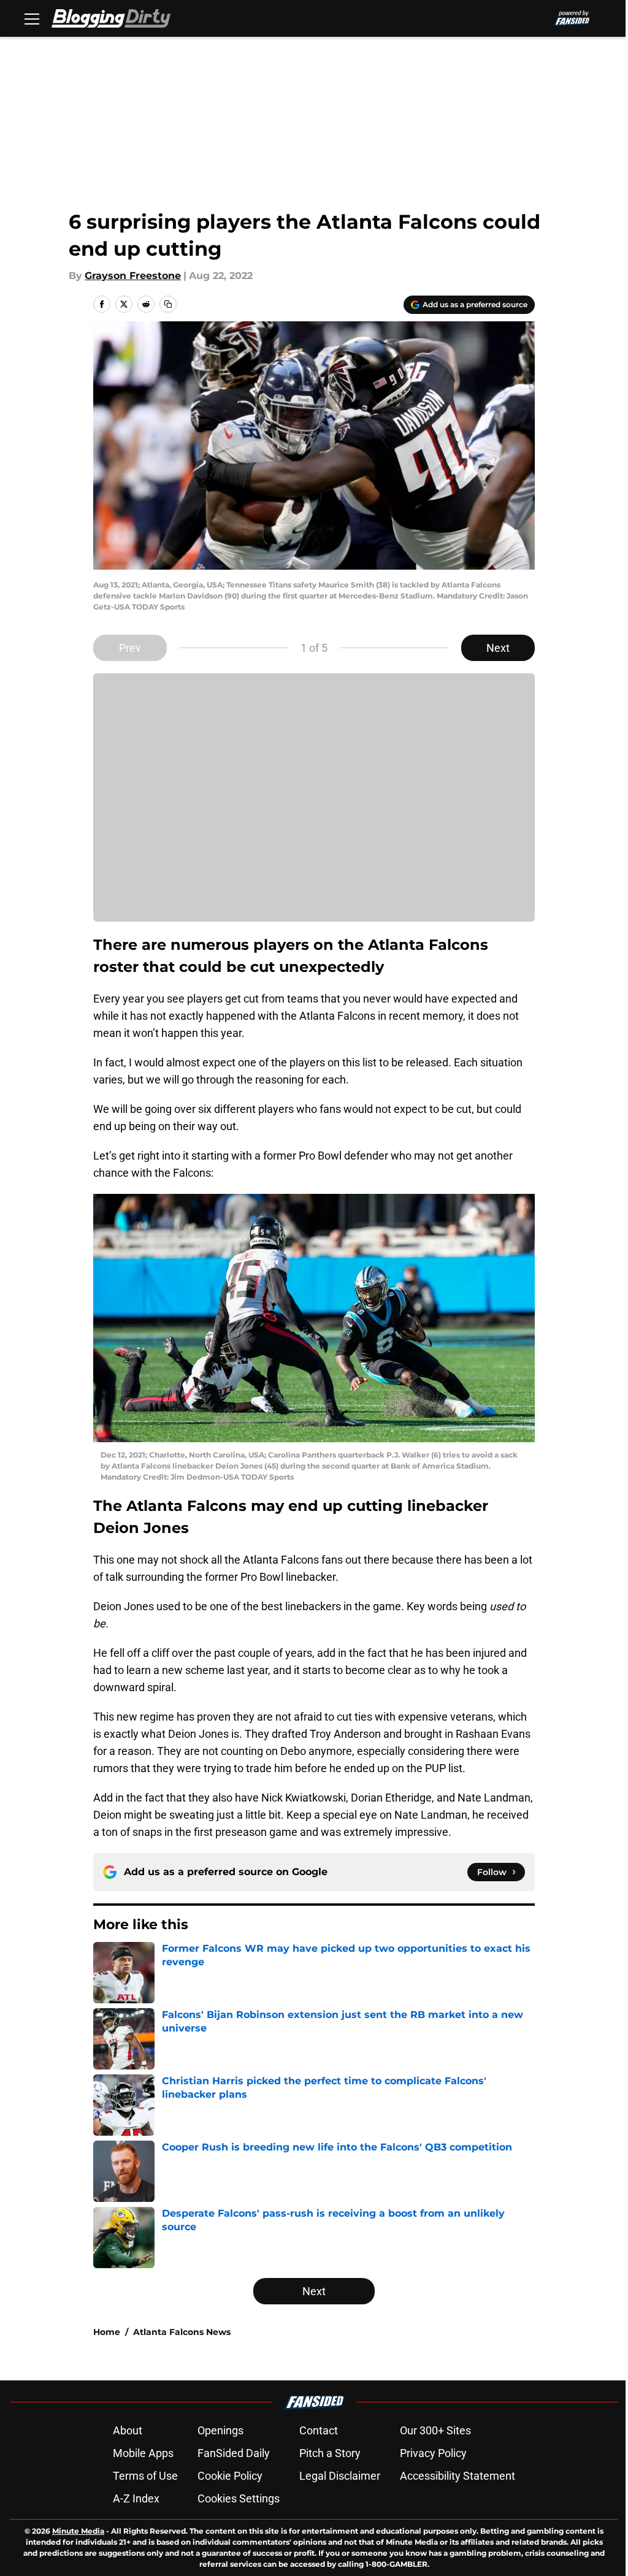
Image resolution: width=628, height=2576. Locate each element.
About (128, 2430)
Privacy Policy (433, 2453)
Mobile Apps (143, 2453)
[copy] (168, 304)
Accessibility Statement (458, 2476)
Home (107, 2332)
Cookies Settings (239, 2498)
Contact (319, 2430)
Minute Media (78, 2531)
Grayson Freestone (133, 276)
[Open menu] (32, 18)
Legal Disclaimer (340, 2476)
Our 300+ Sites (435, 2430)
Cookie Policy (230, 2476)
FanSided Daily (234, 2453)
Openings (220, 2430)
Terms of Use (145, 2476)
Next (498, 648)
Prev (130, 648)
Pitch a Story (330, 2453)
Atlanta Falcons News (182, 2332)
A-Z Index (136, 2498)
